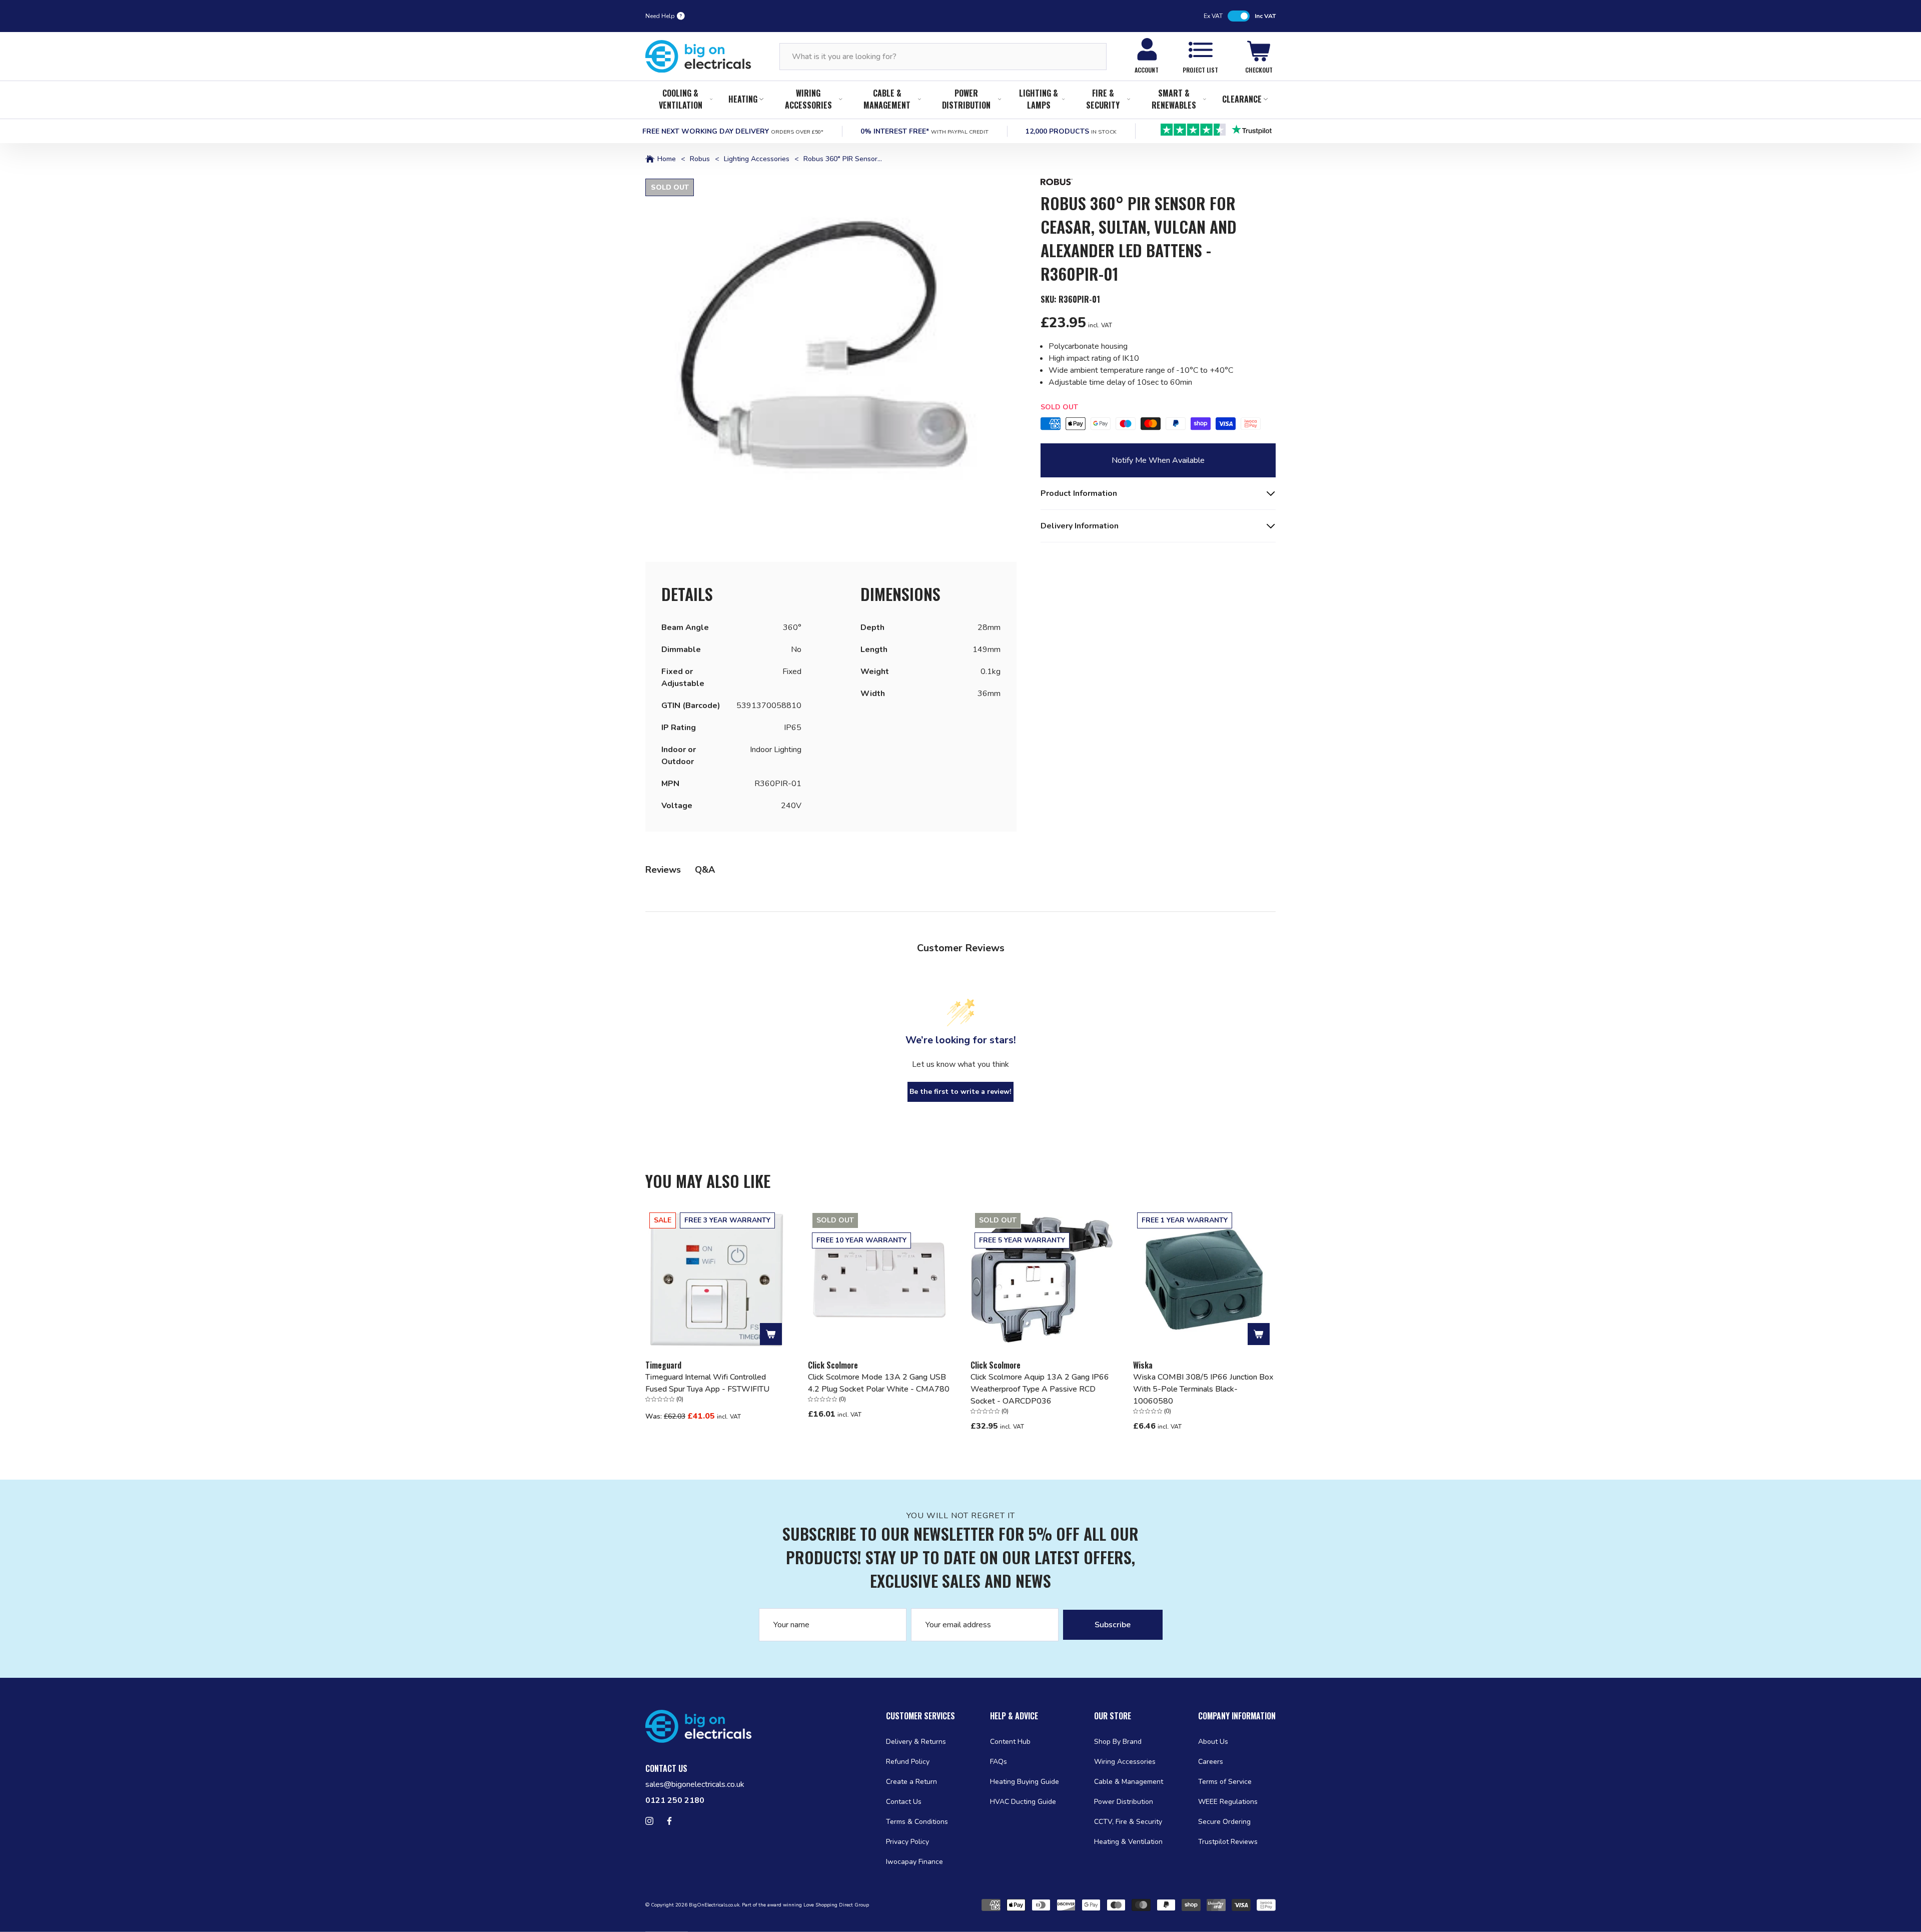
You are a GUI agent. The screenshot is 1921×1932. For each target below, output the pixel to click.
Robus (700, 159)
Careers (1211, 1762)
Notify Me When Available (1158, 460)
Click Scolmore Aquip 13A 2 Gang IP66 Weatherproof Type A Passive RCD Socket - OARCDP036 (1040, 1389)
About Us (1213, 1742)
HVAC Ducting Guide (1023, 1802)
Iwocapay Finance (914, 1862)
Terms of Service (1225, 1782)
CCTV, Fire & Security (1128, 1822)
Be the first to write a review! (960, 1092)
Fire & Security (1103, 99)
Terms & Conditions (917, 1822)
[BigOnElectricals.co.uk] (698, 57)
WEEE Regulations (1228, 1802)
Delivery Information (1080, 526)
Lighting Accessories (757, 159)
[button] (831, 364)
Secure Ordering (1224, 1822)
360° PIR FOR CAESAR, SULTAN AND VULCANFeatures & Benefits (1152, 499)
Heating (743, 99)
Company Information (1237, 1716)
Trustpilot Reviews (1228, 1842)
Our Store (1113, 1716)
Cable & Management (887, 99)
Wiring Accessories (808, 99)
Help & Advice (1014, 1716)
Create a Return (911, 1782)
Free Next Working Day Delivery (733, 131)
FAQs (999, 1762)
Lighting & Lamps (1039, 99)
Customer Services (920, 1716)
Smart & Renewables (1174, 99)
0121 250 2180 (675, 1800)
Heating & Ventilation (1128, 1842)
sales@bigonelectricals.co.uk (695, 1784)
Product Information (1079, 493)
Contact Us (904, 1802)
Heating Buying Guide (1025, 1782)
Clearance (1242, 99)
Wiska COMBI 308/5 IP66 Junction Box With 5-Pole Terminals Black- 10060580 (1203, 1389)
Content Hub (1010, 1742)
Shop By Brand (1118, 1742)
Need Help (660, 16)
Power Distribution (966, 99)
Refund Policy (908, 1762)
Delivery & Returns (916, 1742)
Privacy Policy (907, 1842)
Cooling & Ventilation (681, 99)
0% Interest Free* (924, 131)
